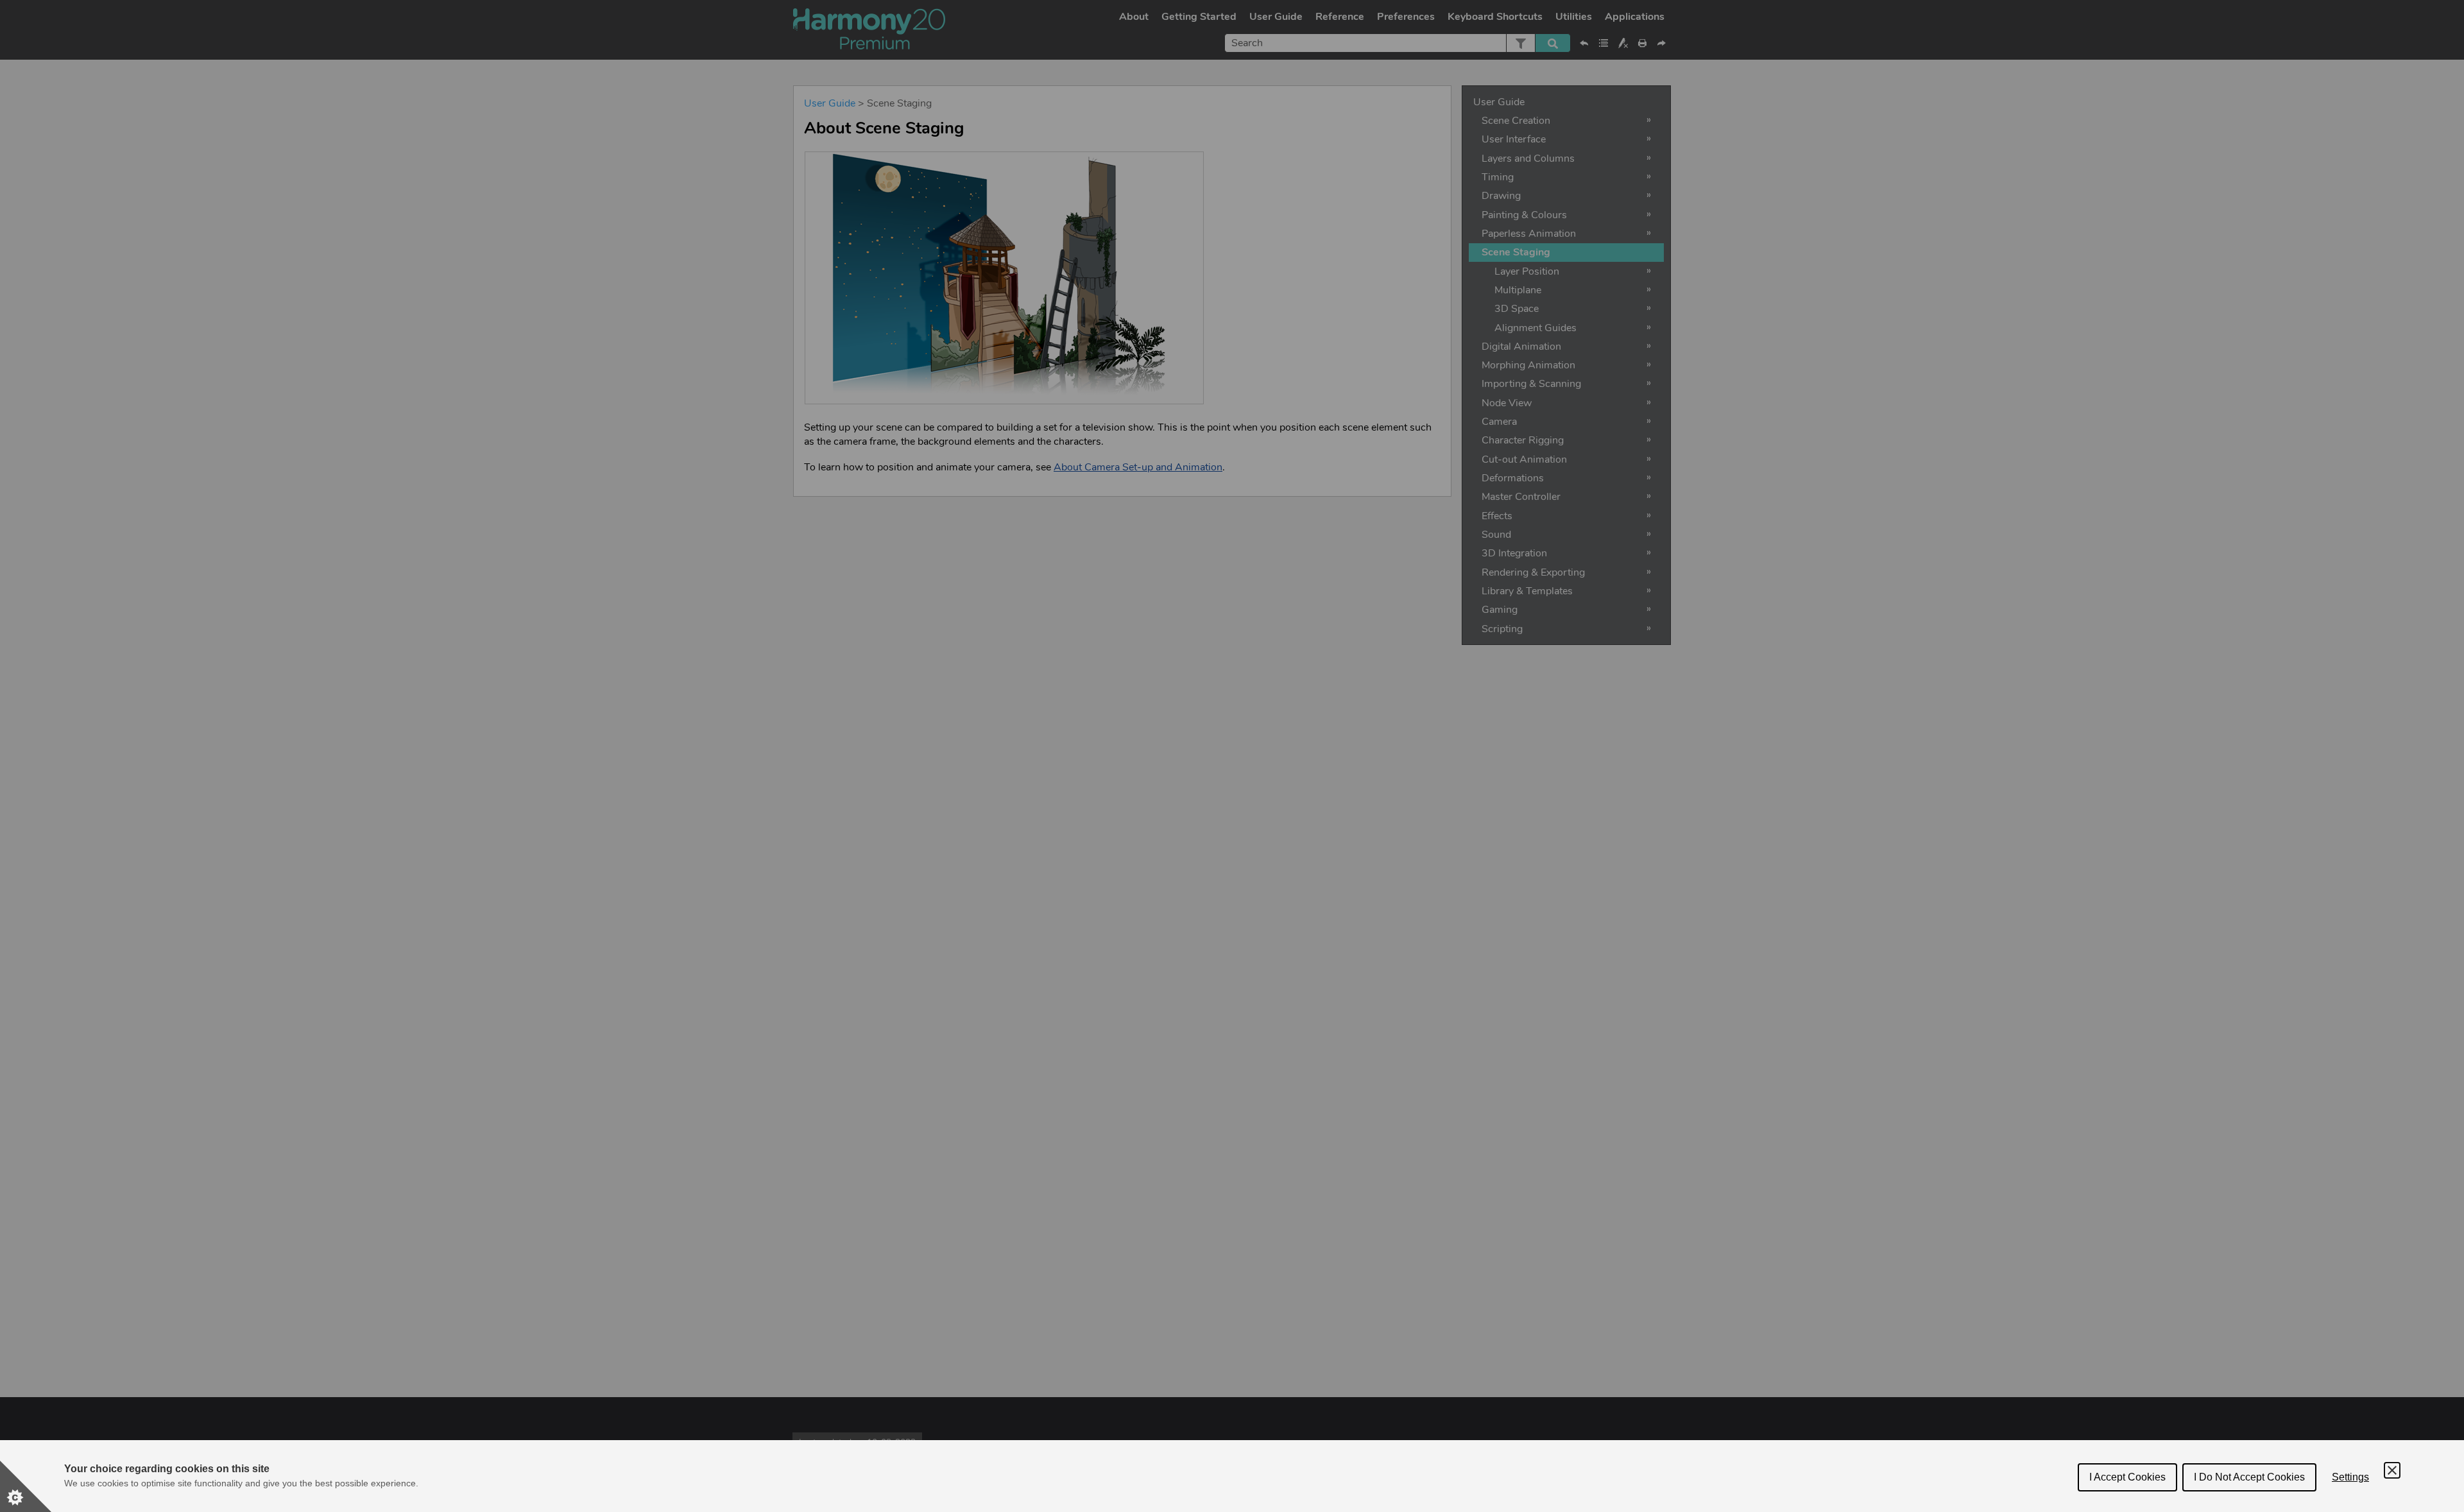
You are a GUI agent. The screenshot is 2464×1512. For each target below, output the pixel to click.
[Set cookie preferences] (26, 1486)
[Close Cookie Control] (2392, 1470)
